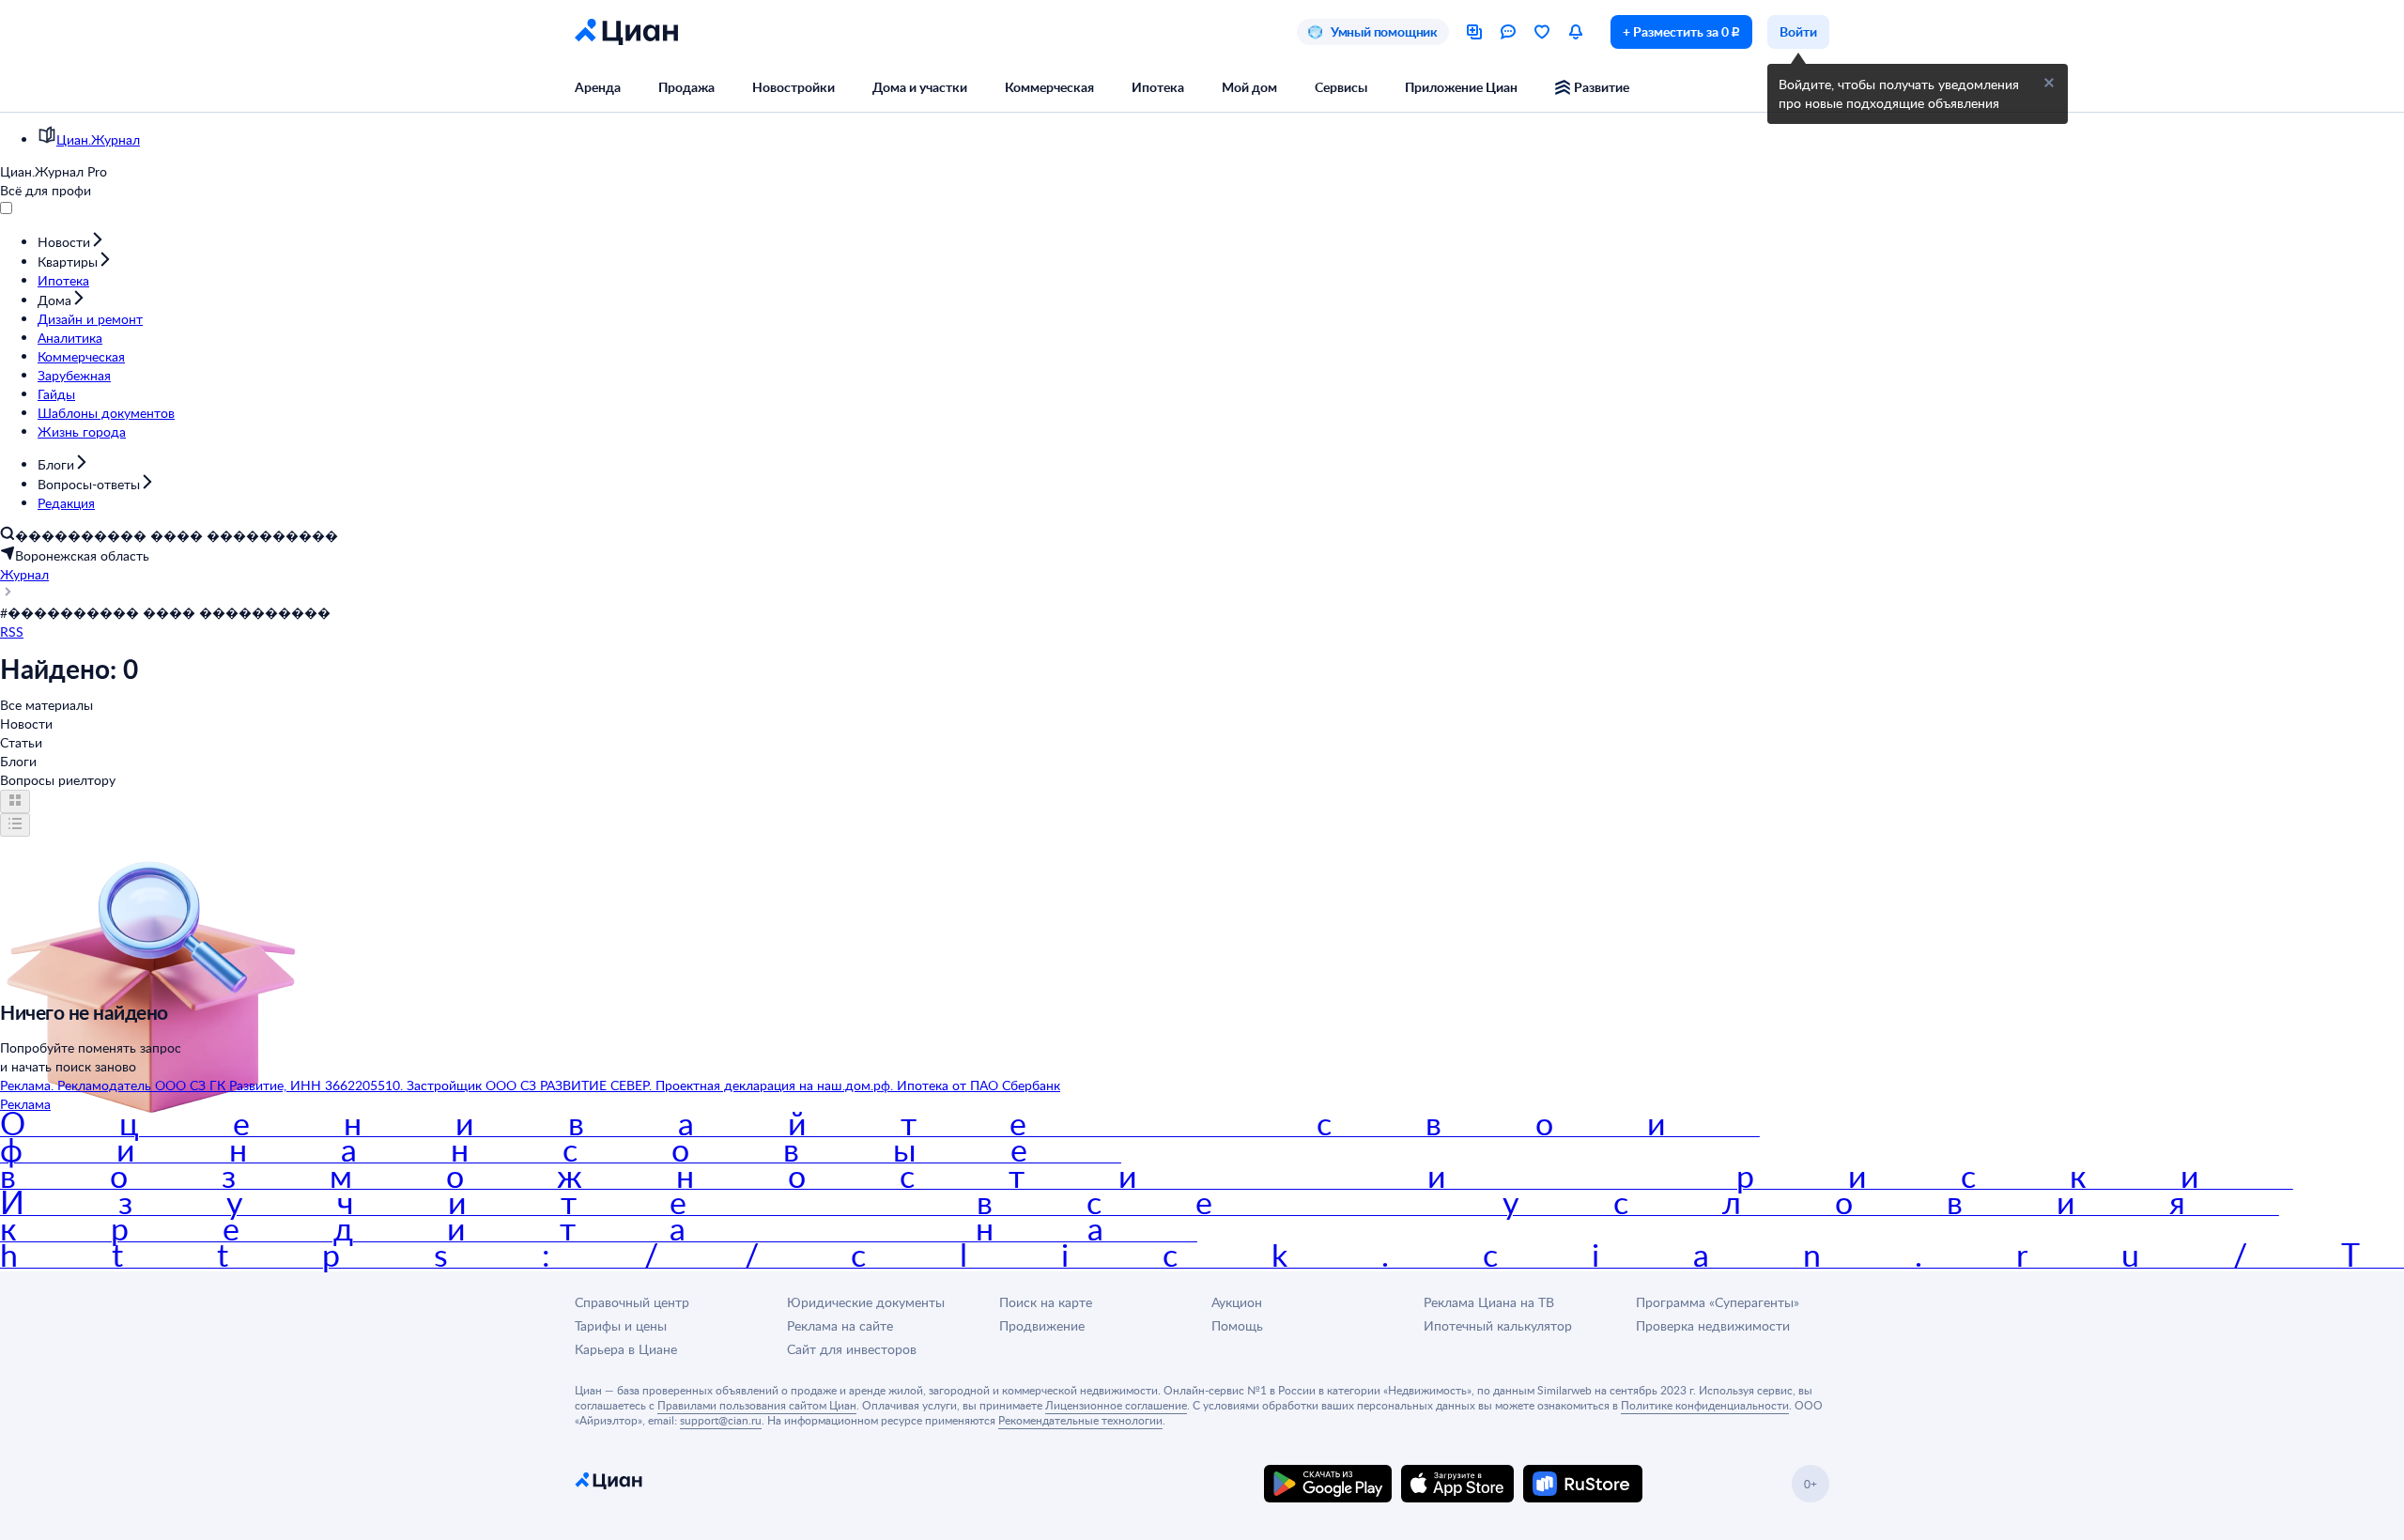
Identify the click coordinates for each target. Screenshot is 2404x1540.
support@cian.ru (721, 1420)
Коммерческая (1049, 87)
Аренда (598, 87)
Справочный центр (632, 1302)
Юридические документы (866, 1302)
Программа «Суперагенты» (1718, 1302)
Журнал (24, 574)
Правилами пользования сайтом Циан (757, 1405)
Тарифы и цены (621, 1325)
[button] (2049, 83)
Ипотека (1158, 87)
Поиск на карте (1046, 1302)
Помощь (1237, 1325)
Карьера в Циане (626, 1349)
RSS (12, 631)
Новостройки (794, 87)
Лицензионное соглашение (1116, 1405)
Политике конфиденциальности (1705, 1405)
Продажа (686, 87)
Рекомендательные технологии (1080, 1420)
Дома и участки (920, 87)
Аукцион (1237, 1302)
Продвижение (1042, 1325)
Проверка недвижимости (1713, 1325)
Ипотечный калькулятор (1498, 1325)
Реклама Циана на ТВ (1489, 1302)
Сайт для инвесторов (852, 1349)
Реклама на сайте (840, 1325)
